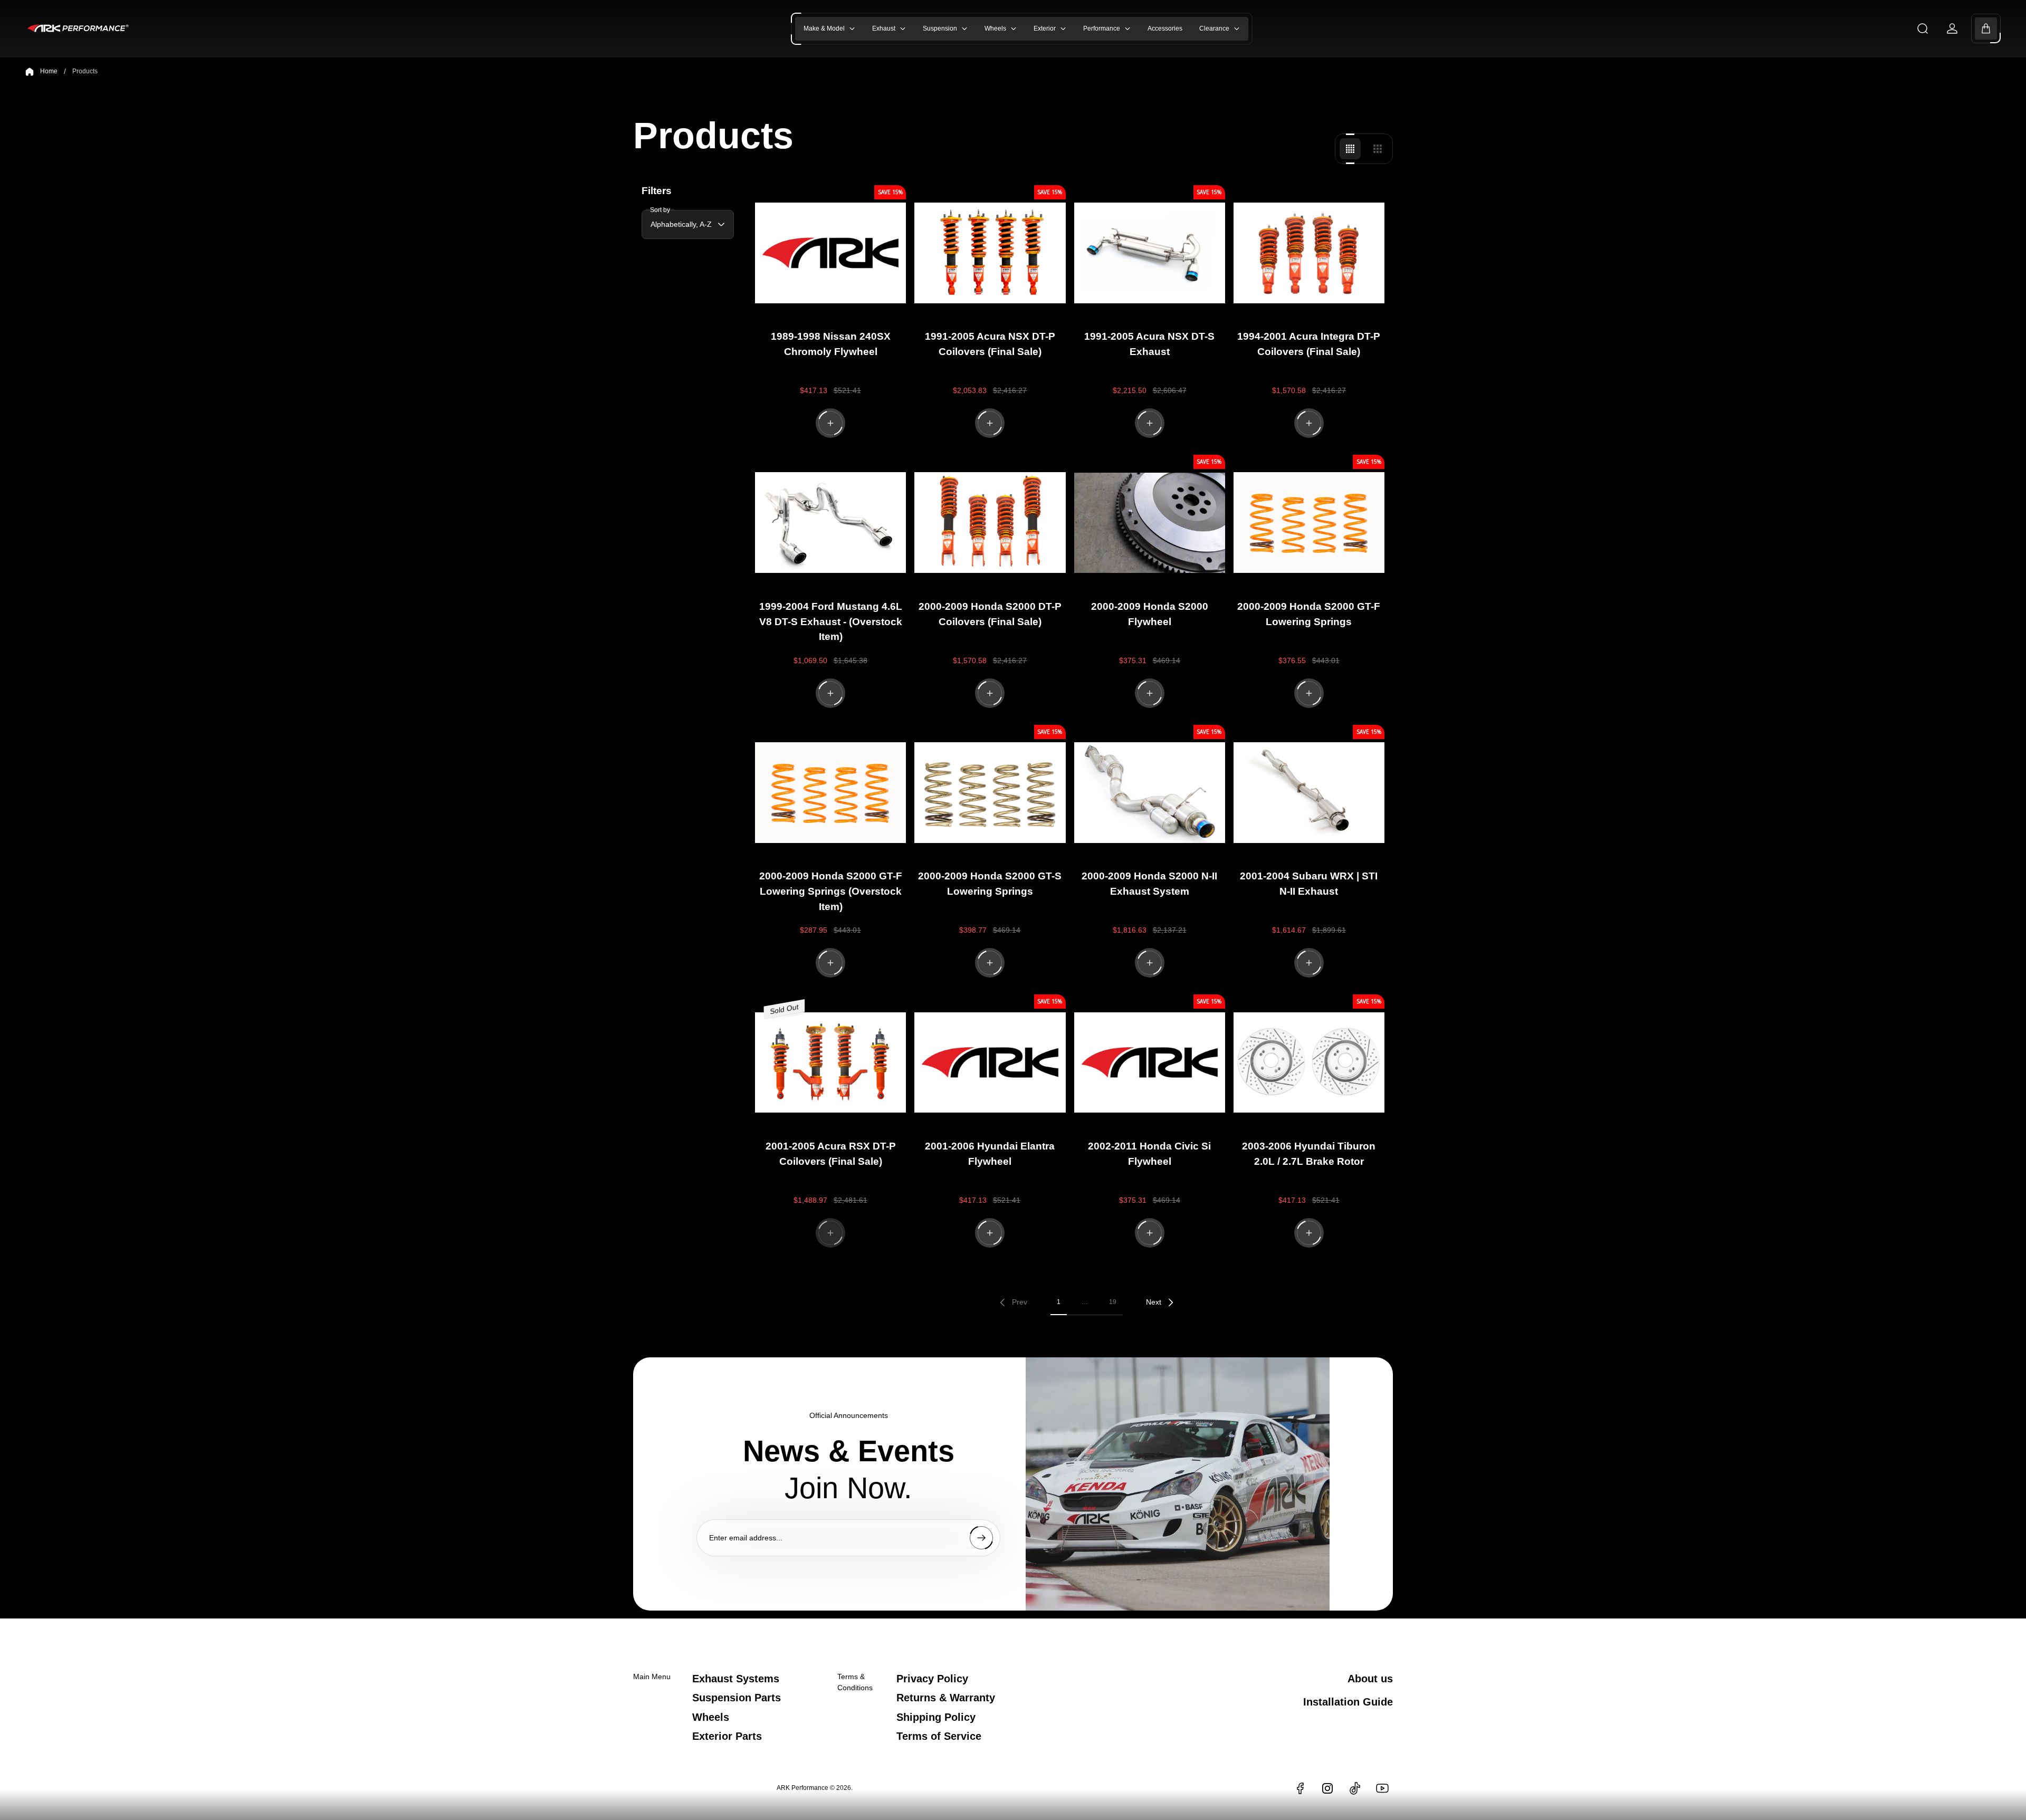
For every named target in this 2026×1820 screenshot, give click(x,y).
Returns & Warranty (946, 1698)
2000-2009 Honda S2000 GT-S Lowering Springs (990, 884)
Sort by (660, 209)
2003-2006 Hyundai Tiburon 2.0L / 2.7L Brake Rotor (1309, 1154)
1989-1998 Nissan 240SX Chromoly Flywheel (831, 344)
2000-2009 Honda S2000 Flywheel (1150, 614)
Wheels (711, 1717)
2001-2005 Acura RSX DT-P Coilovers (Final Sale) (831, 1154)
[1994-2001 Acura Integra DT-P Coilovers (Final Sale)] (1309, 253)
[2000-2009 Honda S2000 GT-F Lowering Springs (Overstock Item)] (830, 793)
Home (49, 71)
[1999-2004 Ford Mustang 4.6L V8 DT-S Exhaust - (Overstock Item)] (830, 523)
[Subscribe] (981, 1538)
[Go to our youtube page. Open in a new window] (1382, 1788)
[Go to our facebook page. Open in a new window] (1300, 1788)
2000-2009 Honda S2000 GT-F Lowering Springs (1309, 614)
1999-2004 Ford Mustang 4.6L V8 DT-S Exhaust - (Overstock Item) (831, 622)
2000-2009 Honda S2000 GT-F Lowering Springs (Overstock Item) (831, 891)
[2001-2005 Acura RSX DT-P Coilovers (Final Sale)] (830, 1062)
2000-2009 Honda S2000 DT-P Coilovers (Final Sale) (990, 614)
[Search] (1923, 28)
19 (1113, 1302)
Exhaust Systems (736, 1679)
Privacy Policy (932, 1679)
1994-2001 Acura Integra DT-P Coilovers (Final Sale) (1309, 344)
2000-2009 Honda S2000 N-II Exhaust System (1149, 884)
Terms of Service (939, 1736)
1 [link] (1059, 1302)
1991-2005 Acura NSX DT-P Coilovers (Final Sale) (990, 344)
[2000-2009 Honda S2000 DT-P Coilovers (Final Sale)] (990, 523)
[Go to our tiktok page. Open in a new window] (1355, 1788)
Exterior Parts (727, 1736)
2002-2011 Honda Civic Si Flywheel (1149, 1154)
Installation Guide (1348, 1702)
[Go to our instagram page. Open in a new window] (1327, 1788)
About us (1370, 1679)
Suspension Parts (737, 1698)
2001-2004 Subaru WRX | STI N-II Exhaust (1309, 884)
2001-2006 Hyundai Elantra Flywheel (990, 1154)
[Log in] (1952, 28)
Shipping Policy (936, 1717)
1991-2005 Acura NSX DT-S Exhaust (1149, 344)
